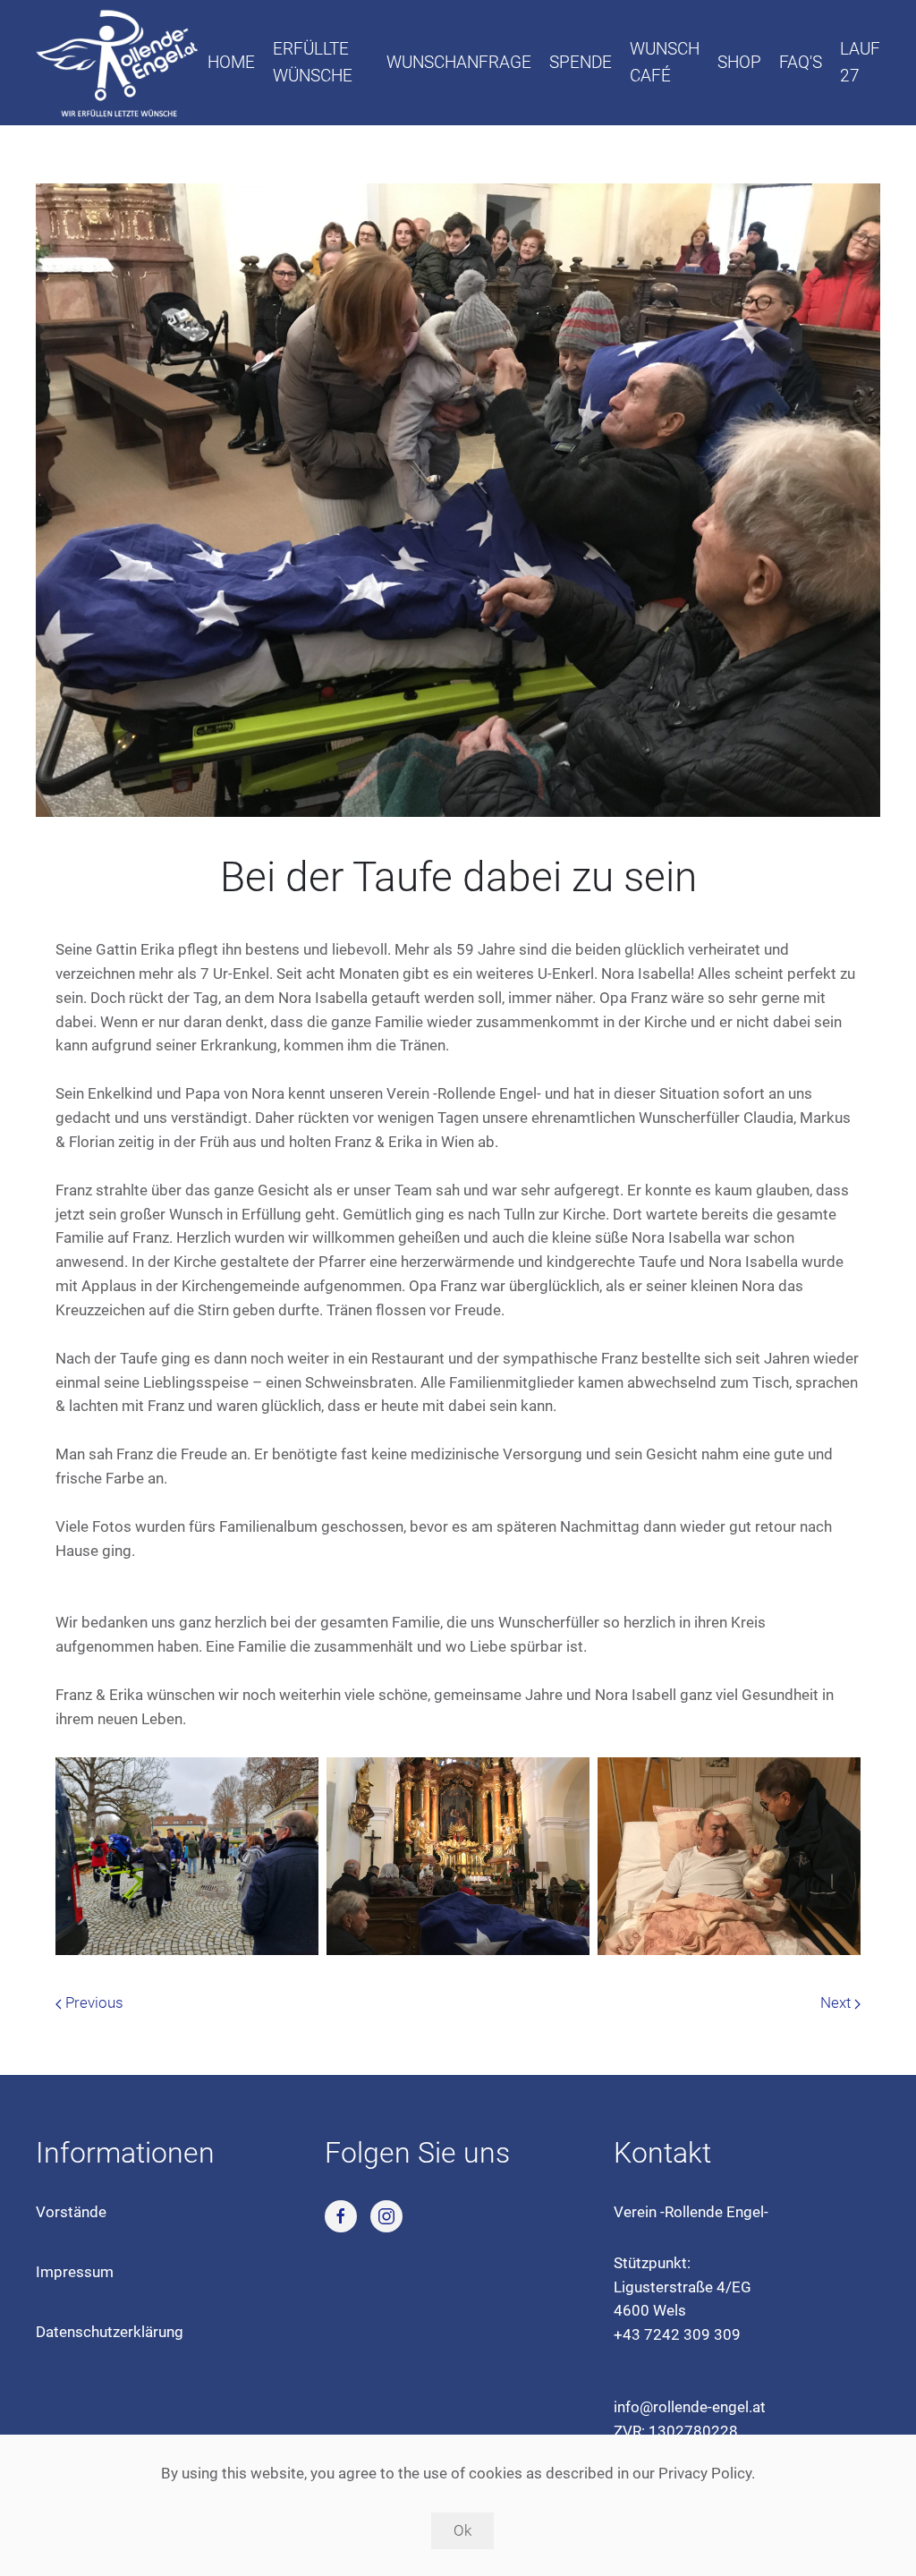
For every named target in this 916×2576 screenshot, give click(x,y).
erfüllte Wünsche (313, 62)
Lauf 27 (860, 62)
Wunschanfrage (459, 62)
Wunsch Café (665, 62)
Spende (581, 62)
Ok (462, 2530)
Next (837, 2002)
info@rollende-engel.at (690, 2407)
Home (231, 62)
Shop (739, 62)
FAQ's (801, 62)
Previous (93, 2002)
